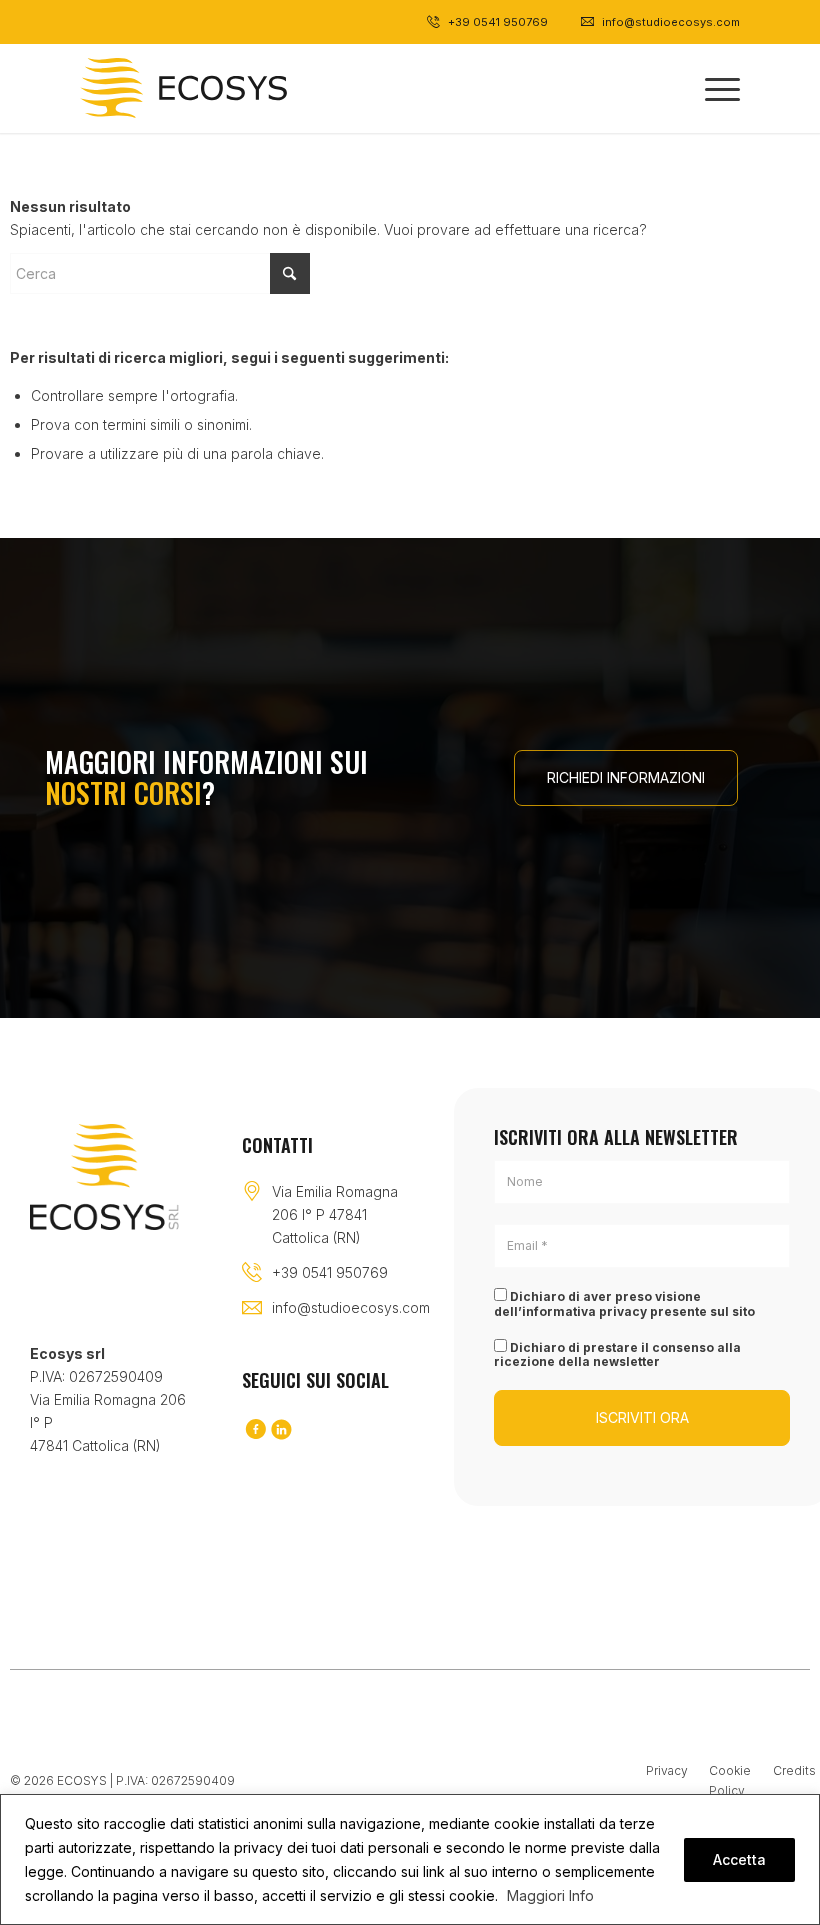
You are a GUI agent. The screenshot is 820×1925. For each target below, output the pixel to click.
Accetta (739, 1859)
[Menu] (712, 88)
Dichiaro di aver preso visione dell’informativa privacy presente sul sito (624, 1303)
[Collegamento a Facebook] (255, 1430)
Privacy (667, 1770)
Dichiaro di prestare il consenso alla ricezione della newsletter (617, 1354)
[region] (410, 1859)
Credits (794, 1770)
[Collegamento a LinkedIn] (281, 1430)
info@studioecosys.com (351, 1307)
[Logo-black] (183, 88)
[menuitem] (712, 88)
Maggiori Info (550, 1895)
